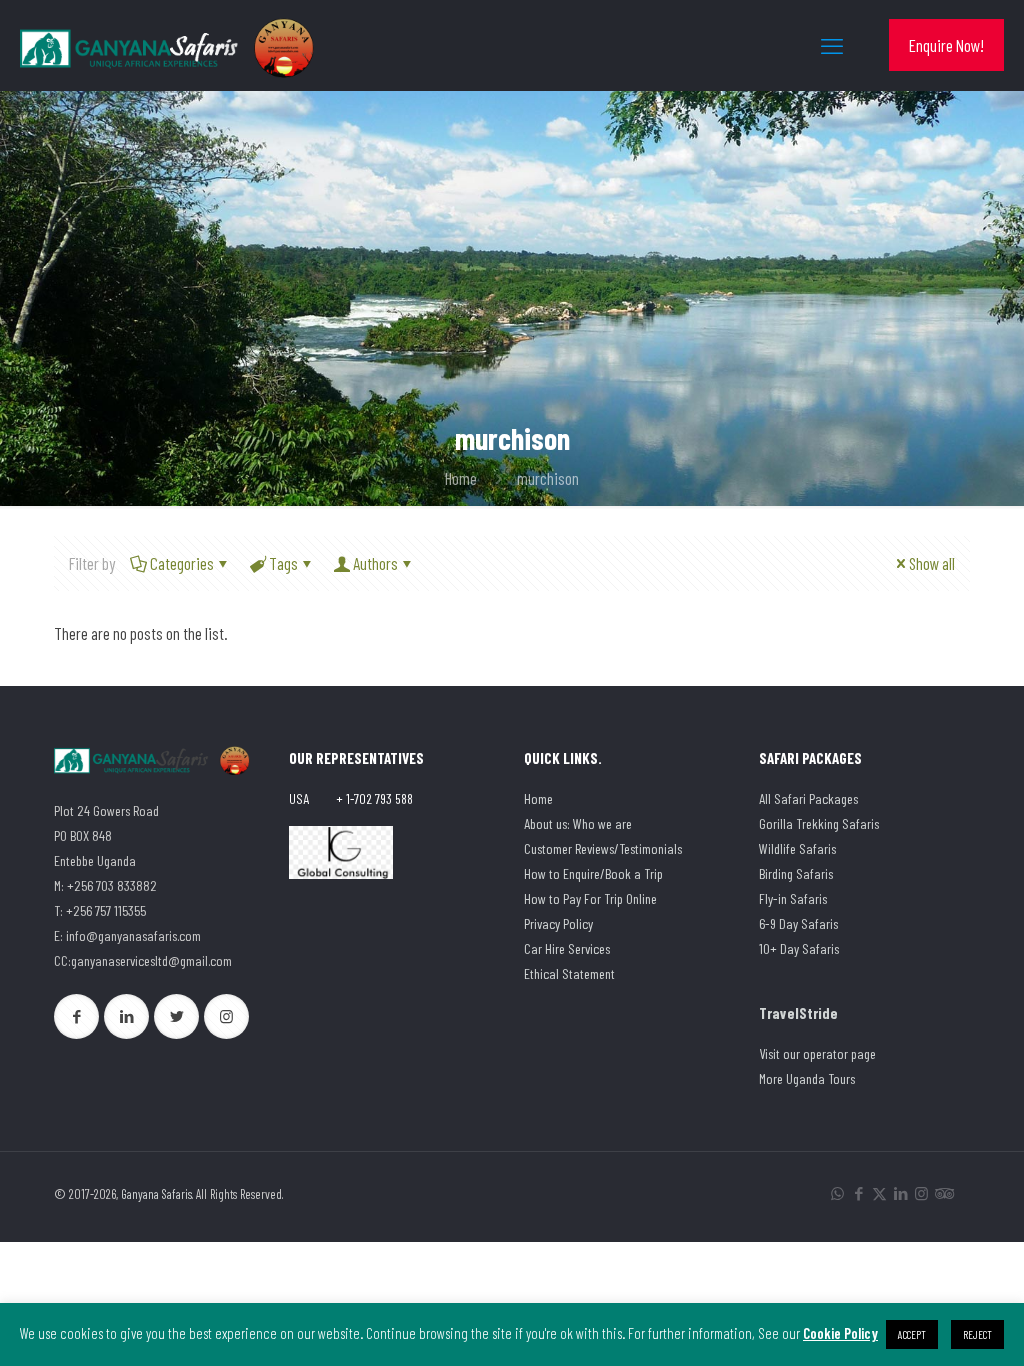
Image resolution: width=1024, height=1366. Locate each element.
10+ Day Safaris (799, 948)
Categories (182, 563)
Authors (375, 563)
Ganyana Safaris (156, 1194)
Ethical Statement (569, 973)
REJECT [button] (977, 1334)
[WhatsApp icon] (837, 1193)
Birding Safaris (796, 873)
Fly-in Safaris (793, 898)
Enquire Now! (946, 45)
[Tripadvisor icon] (942, 1193)
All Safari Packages (808, 798)
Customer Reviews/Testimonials (603, 848)
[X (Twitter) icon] (879, 1193)
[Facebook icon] (858, 1193)
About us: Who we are (578, 823)
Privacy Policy (558, 923)
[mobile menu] (832, 45)
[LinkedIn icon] (900, 1193)
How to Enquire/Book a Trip (593, 873)
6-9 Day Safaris (798, 923)
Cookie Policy (840, 1333)
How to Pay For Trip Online (590, 898)
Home (461, 478)
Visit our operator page (817, 1053)
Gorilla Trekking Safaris (819, 823)
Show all (932, 563)
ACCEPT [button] (912, 1334)
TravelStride (798, 1013)
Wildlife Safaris (797, 848)
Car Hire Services (567, 948)
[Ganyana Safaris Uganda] (170, 45)
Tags (283, 563)
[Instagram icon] (921, 1193)
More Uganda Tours (807, 1078)
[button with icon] (76, 1016)
